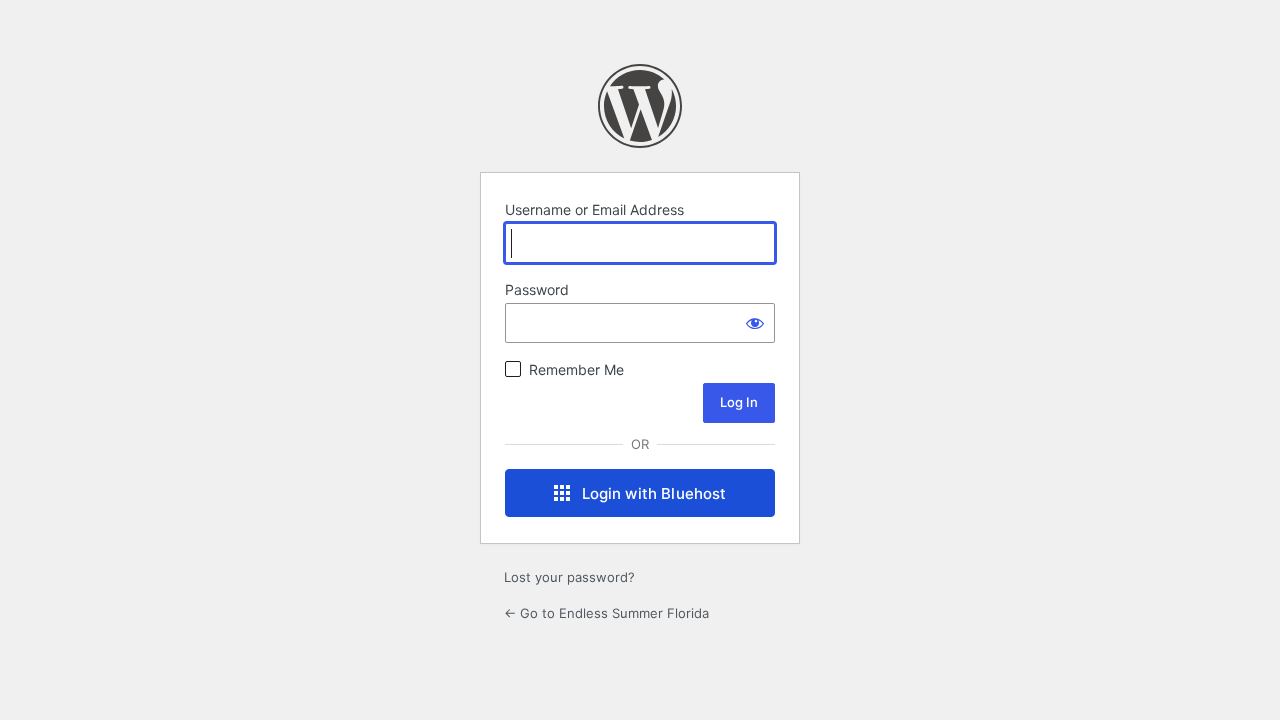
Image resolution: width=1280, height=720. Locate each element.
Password (537, 289)
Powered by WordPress (640, 106)
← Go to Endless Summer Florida (606, 613)
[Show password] (755, 323)
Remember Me (576, 369)
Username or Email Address (594, 209)
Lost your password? (569, 577)
